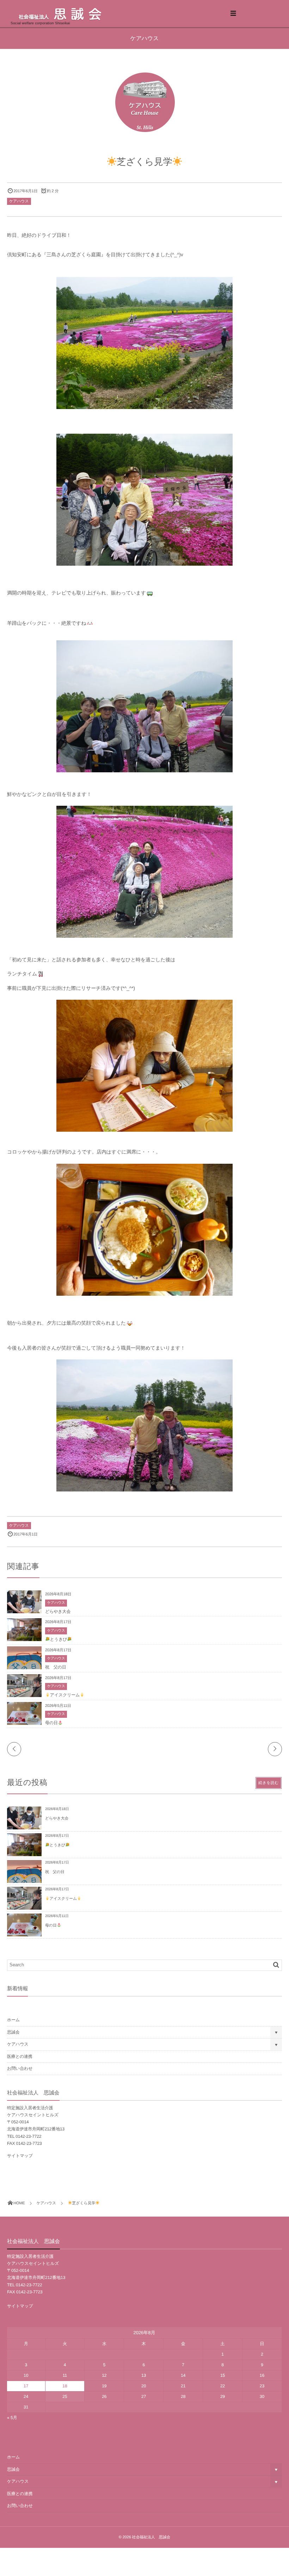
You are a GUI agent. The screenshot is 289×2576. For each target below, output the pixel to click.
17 (26, 2386)
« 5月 (12, 2418)
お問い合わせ (20, 2068)
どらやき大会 (58, 1611)
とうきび (59, 1639)
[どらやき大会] (24, 1613)
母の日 (51, 1723)
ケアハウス (19, 201)
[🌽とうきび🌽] (24, 1640)
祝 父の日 (56, 1667)
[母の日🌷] (24, 1724)
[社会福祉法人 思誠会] (70, 14)
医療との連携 (20, 2056)
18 (65, 2386)
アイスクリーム (65, 1695)
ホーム (13, 2020)
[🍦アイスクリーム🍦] (24, 1696)
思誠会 (13, 2032)
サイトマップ (20, 2156)
